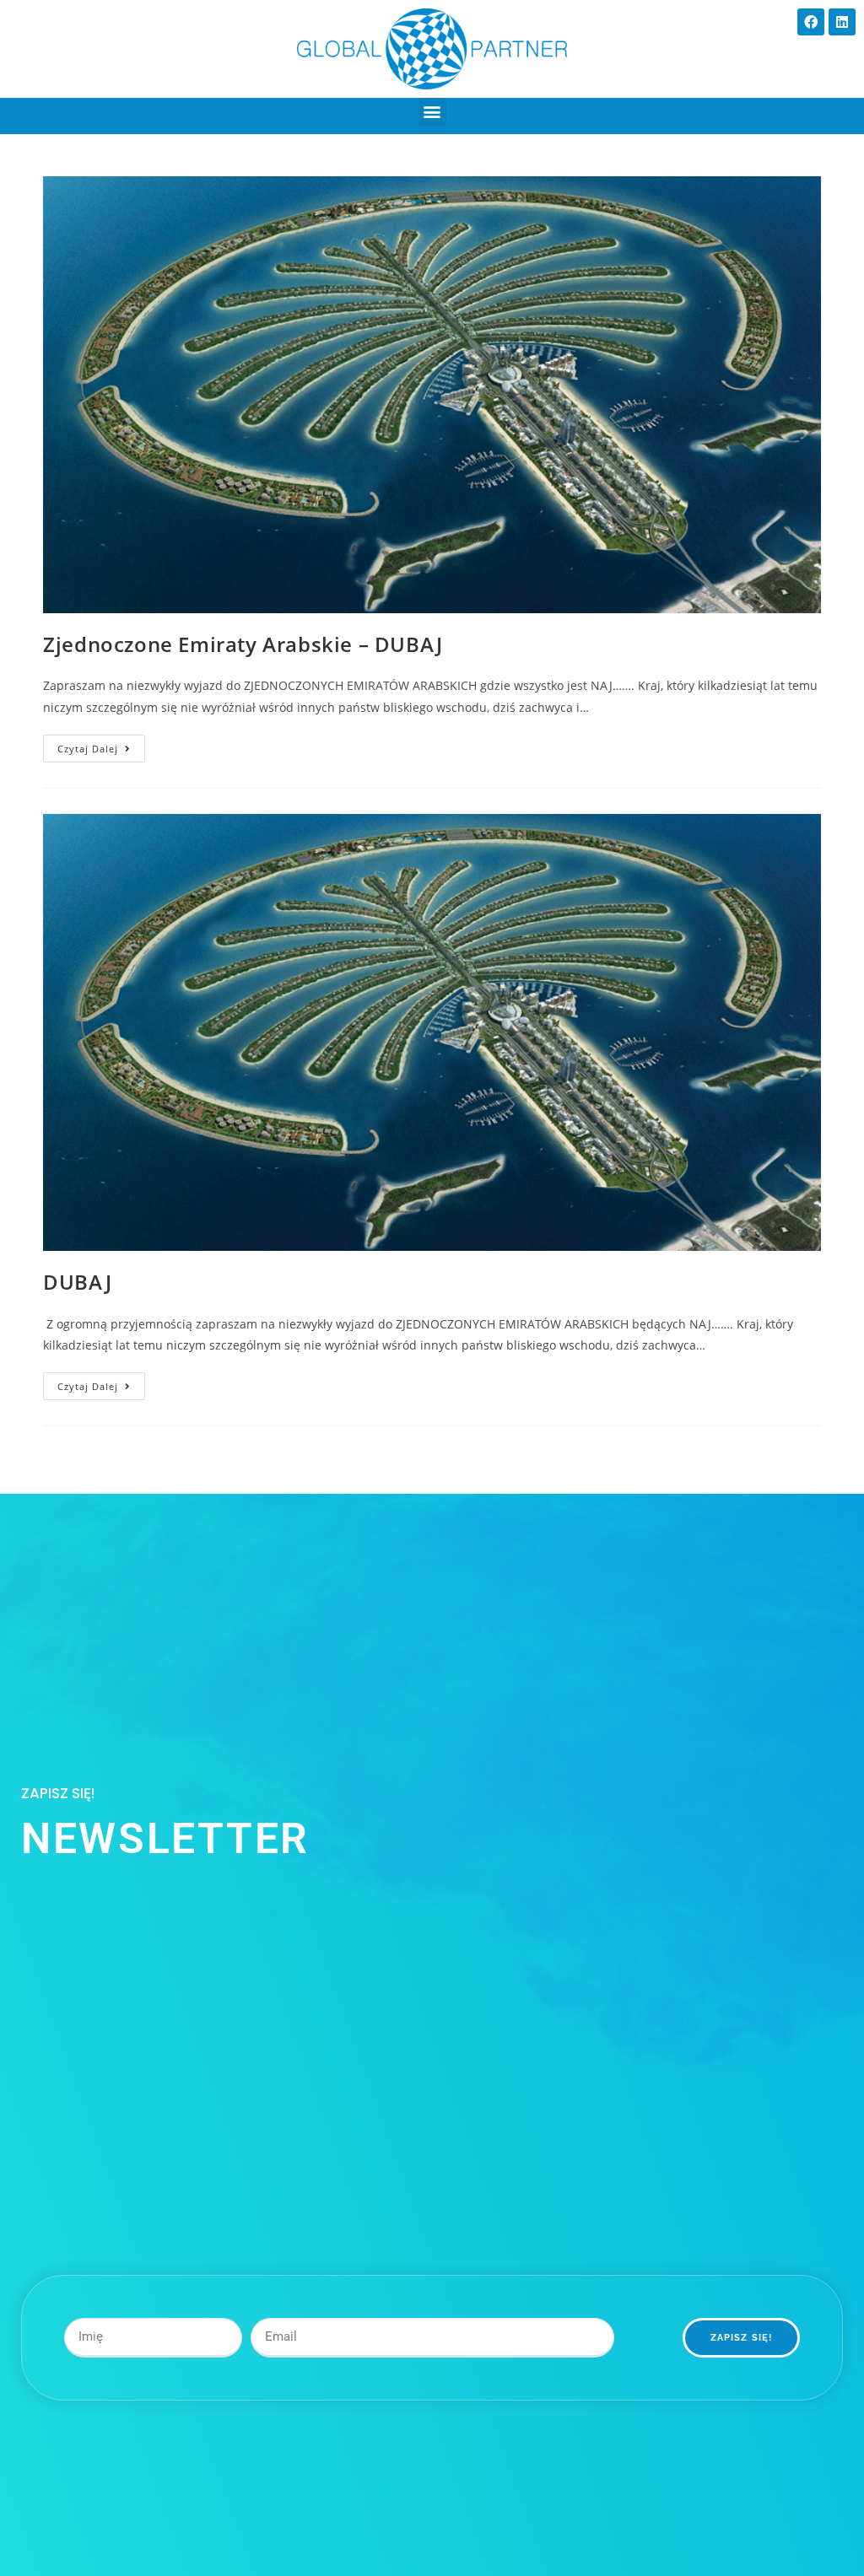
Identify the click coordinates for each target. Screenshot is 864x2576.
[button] (432, 112)
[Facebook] (811, 22)
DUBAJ (77, 1282)
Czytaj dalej (101, 745)
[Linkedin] (842, 22)
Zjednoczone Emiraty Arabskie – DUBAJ (243, 644)
